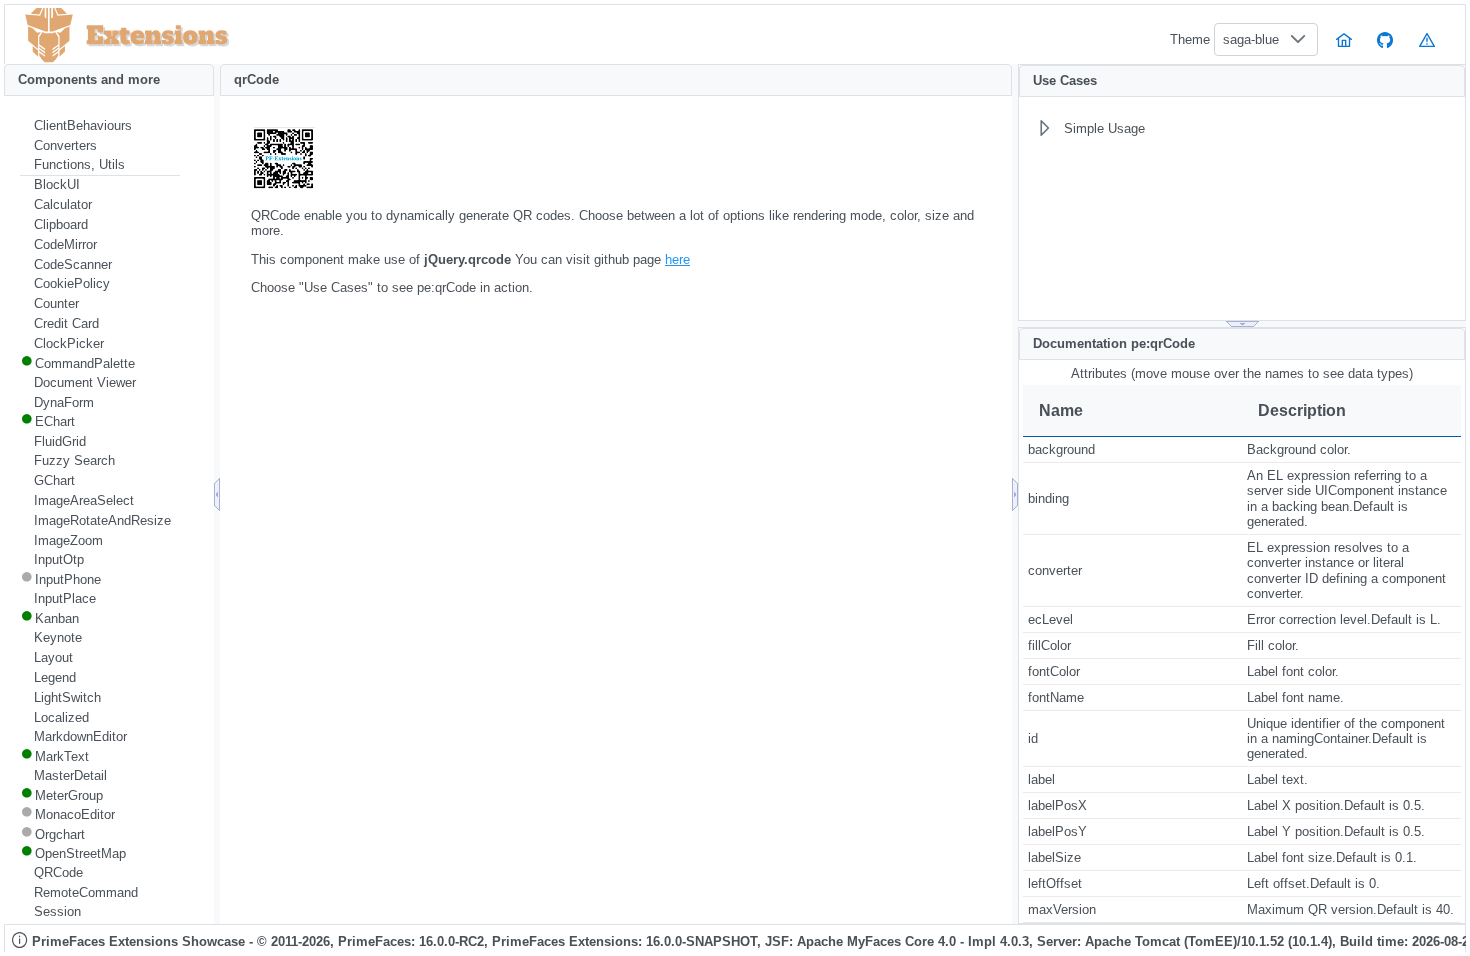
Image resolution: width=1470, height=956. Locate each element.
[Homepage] (1344, 39)
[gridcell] (1132, 450)
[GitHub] (1386, 39)
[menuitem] (100, 126)
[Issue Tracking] (1427, 39)
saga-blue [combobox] (1251, 39)
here (677, 259)
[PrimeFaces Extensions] (49, 35)
